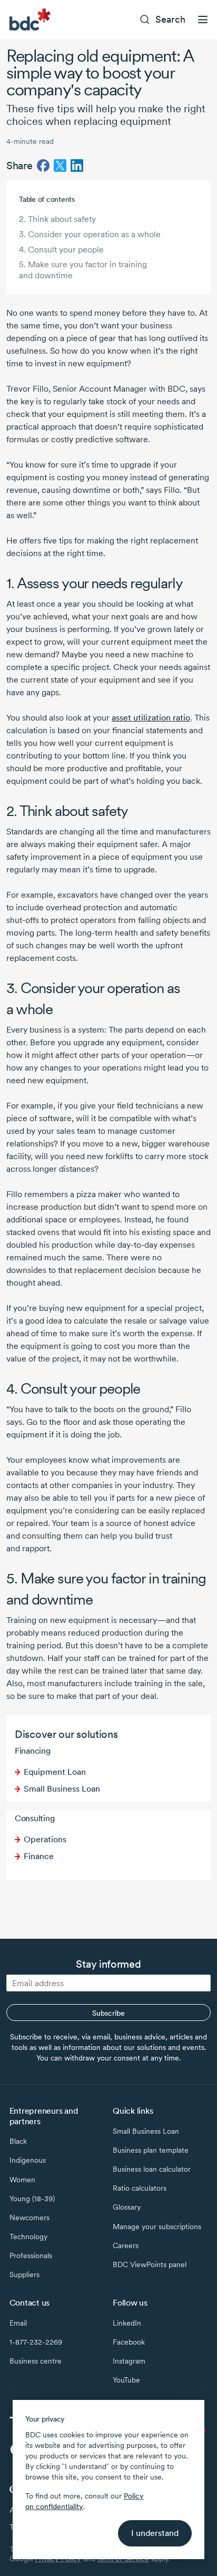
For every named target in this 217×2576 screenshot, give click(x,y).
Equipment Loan (55, 1772)
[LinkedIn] (77, 166)
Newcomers (29, 2218)
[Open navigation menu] (203, 20)
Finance (39, 1856)
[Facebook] (43, 166)
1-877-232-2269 (36, 2342)
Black (18, 2141)
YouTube (126, 2380)
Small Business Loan (62, 1789)
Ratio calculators (140, 2188)
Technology (28, 2237)
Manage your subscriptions (157, 2227)
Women (22, 2180)
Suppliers (24, 2274)
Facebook (129, 2342)
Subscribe (108, 2013)
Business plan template (151, 2150)
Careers (126, 2246)
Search (170, 19)
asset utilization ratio (151, 718)
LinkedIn (127, 2323)
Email (18, 2323)
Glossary (127, 2207)
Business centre (36, 2361)
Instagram (129, 2361)
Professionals (31, 2256)
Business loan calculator (152, 2169)
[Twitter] (60, 166)
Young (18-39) (32, 2199)
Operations (45, 1839)
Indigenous (28, 2160)
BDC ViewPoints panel (150, 2264)
